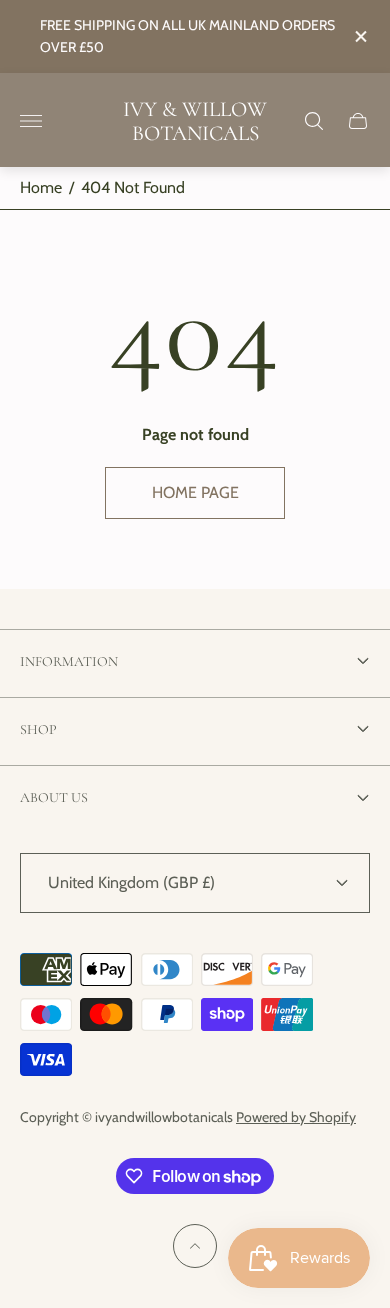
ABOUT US (54, 797)
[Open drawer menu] (31, 121)
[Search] (314, 121)
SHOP (38, 729)
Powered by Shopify (296, 1117)
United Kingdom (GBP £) (131, 882)
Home (41, 187)
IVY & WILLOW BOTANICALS (195, 121)
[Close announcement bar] (359, 36)
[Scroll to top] (195, 1246)
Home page (195, 492)
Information (69, 661)
